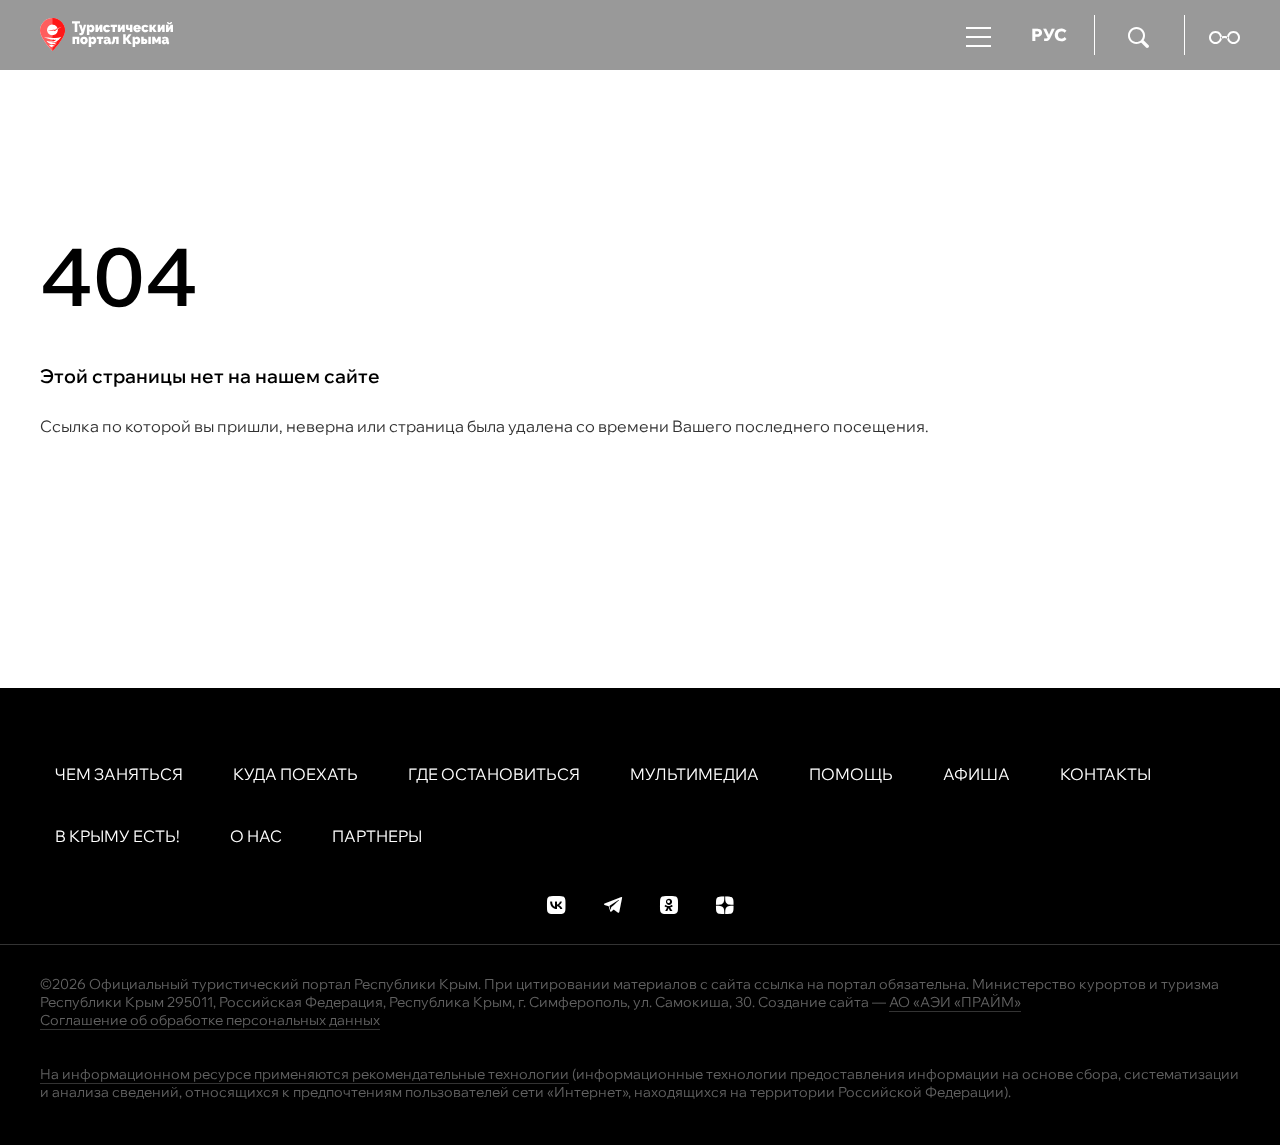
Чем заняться (119, 774)
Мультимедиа (694, 774)
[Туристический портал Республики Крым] (106, 35)
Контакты (1105, 774)
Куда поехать (295, 774)
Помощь (851, 774)
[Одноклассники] (669, 903)
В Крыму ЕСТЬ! (117, 836)
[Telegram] (613, 903)
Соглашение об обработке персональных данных (210, 1020)
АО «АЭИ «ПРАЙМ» (955, 1002)
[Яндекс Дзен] (725, 903)
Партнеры (377, 836)
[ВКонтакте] (556, 903)
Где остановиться (494, 774)
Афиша (976, 774)
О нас (256, 836)
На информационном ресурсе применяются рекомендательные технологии (304, 1074)
